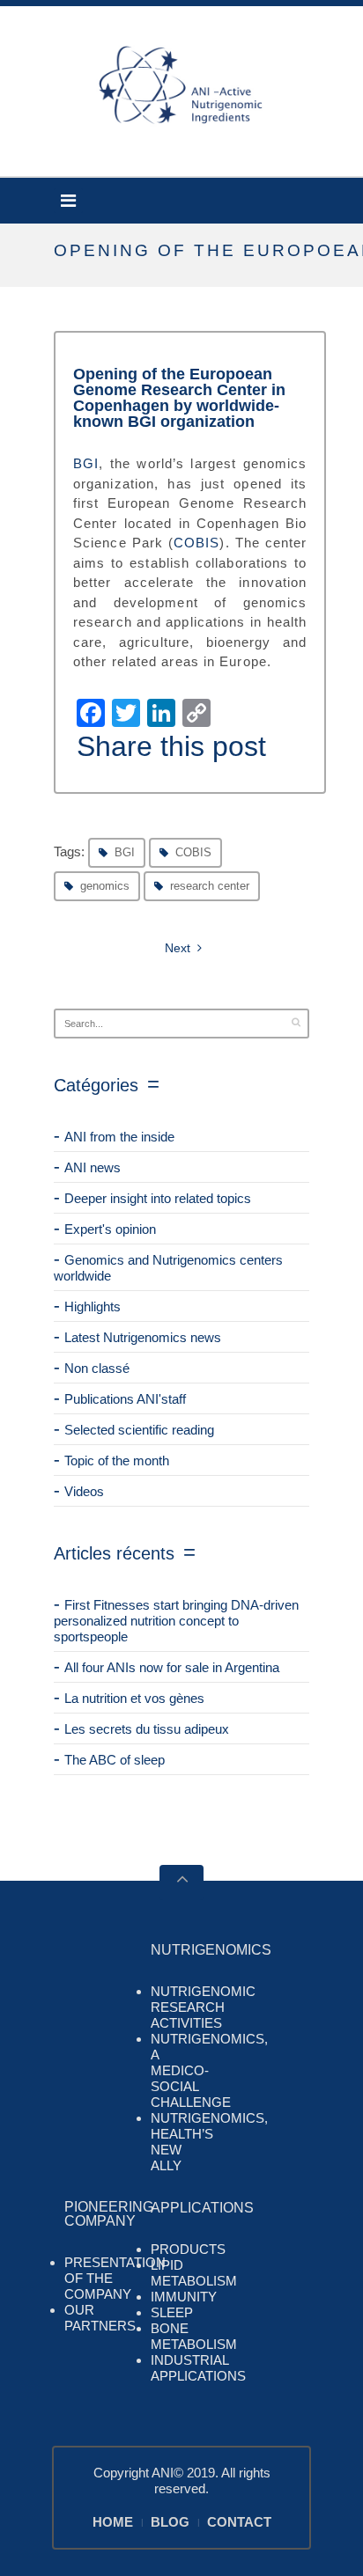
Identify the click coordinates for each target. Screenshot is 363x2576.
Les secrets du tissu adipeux (147, 1729)
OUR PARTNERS (100, 2318)
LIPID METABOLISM (194, 2273)
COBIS (197, 543)
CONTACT (239, 2522)
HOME (113, 2522)
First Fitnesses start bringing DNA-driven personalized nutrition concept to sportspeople (176, 1621)
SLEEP (172, 2312)
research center (210, 886)
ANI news (93, 1167)
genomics (105, 886)
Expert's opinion (110, 1229)
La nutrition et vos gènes (134, 1698)
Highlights (93, 1306)
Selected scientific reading (139, 1430)
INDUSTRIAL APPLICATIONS (198, 2368)
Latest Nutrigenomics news (143, 1337)
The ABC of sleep (115, 1760)
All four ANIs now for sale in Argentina (172, 1667)
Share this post (171, 746)
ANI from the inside (119, 1137)
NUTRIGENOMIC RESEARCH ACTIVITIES (203, 2007)
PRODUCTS (188, 2249)
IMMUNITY (184, 2297)
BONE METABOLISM (194, 2336)
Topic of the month (117, 1460)
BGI (86, 463)
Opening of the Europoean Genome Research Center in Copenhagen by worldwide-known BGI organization (179, 398)
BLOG (170, 2522)
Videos (84, 1491)
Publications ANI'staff (125, 1399)
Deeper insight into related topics (158, 1198)
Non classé (97, 1368)
